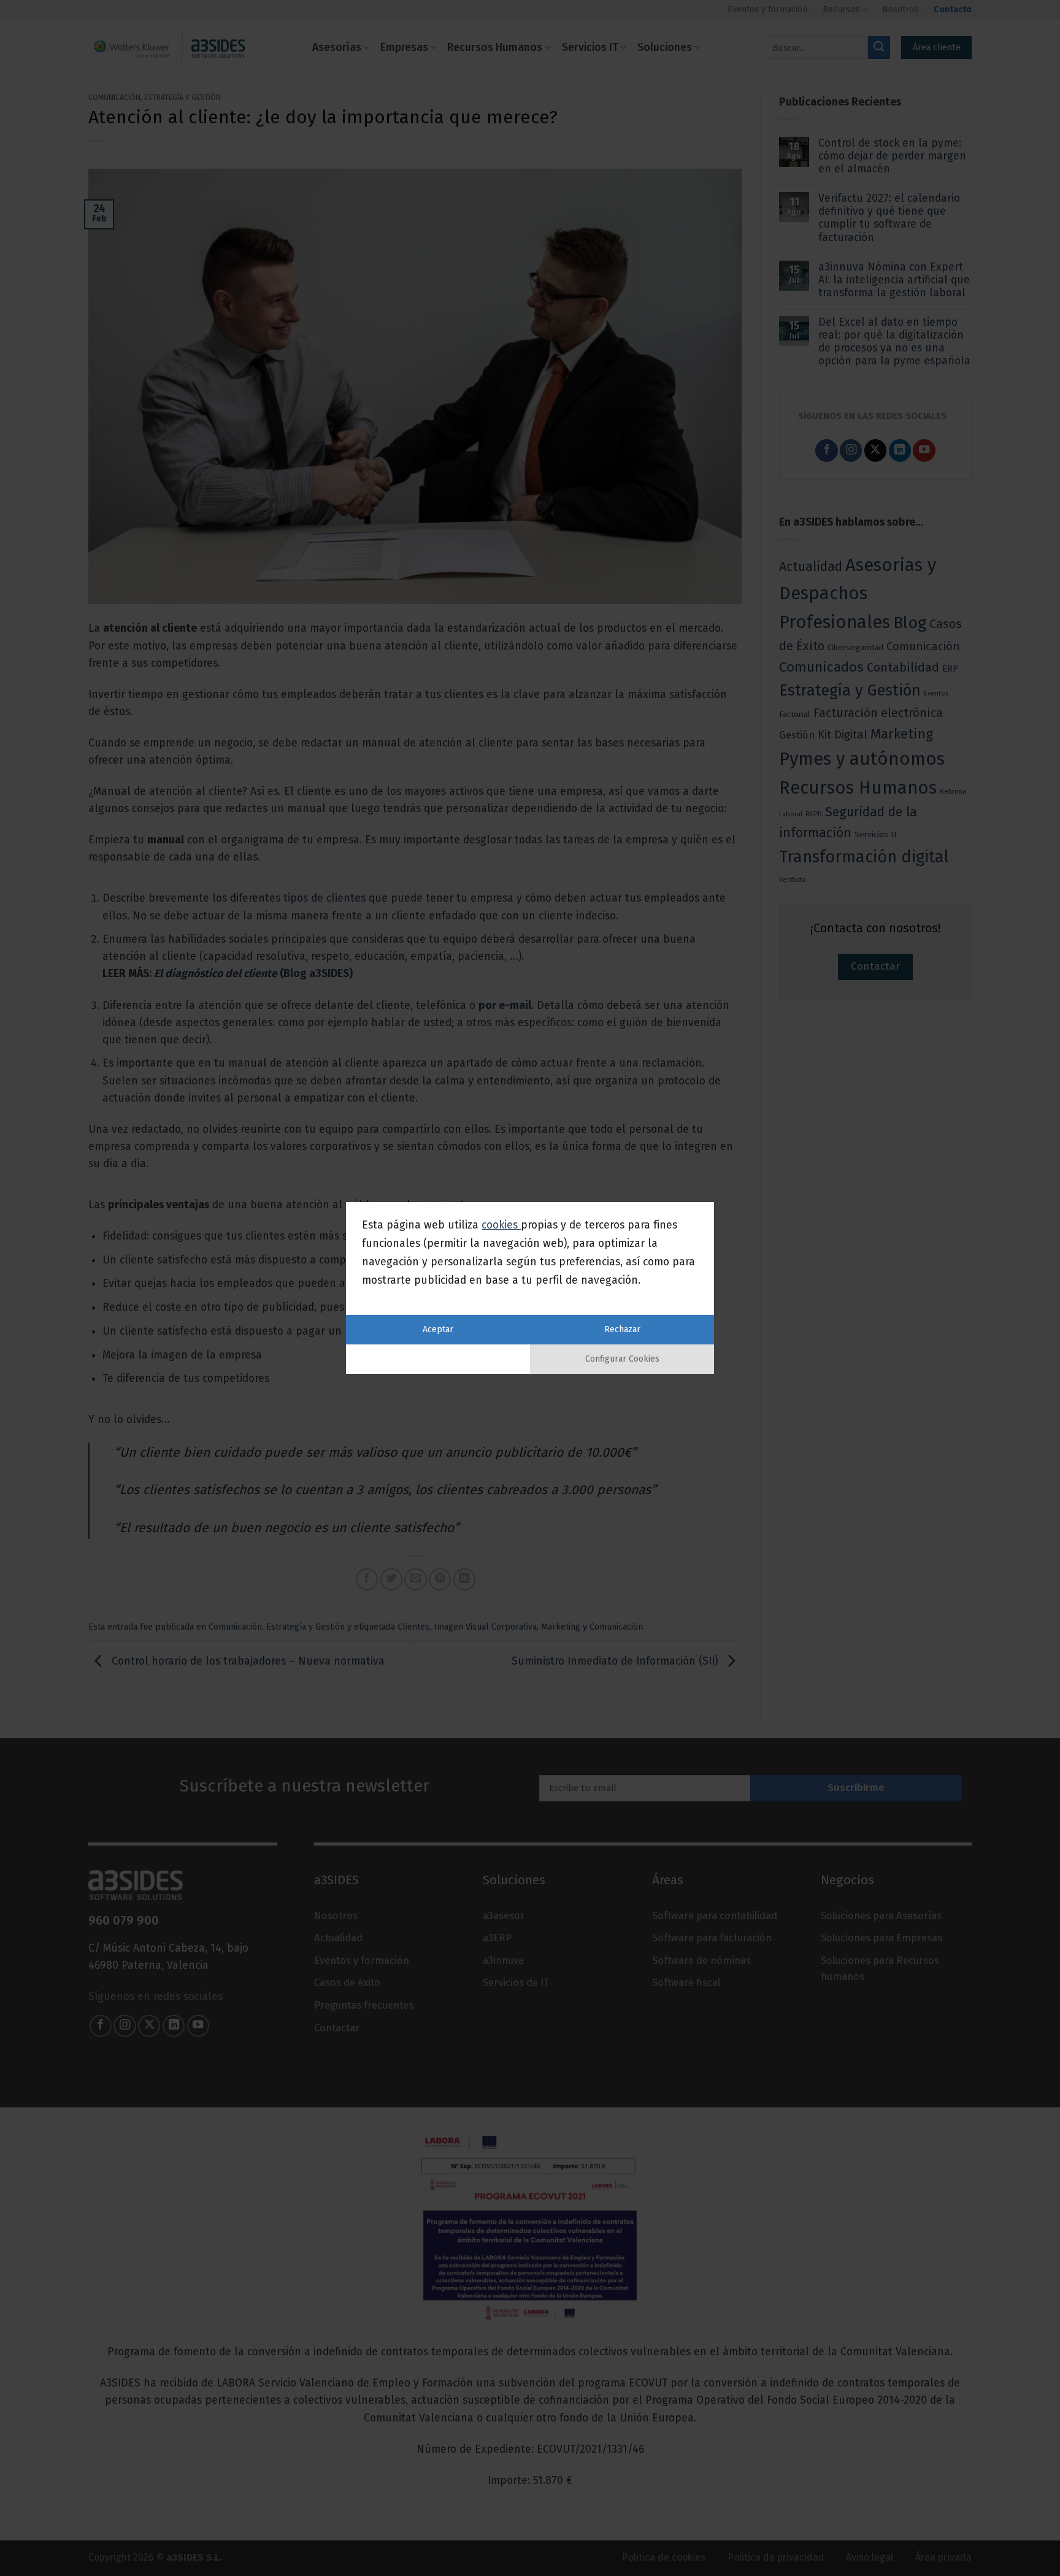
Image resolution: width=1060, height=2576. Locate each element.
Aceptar (438, 1329)
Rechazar (622, 1329)
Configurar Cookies (622, 1359)
